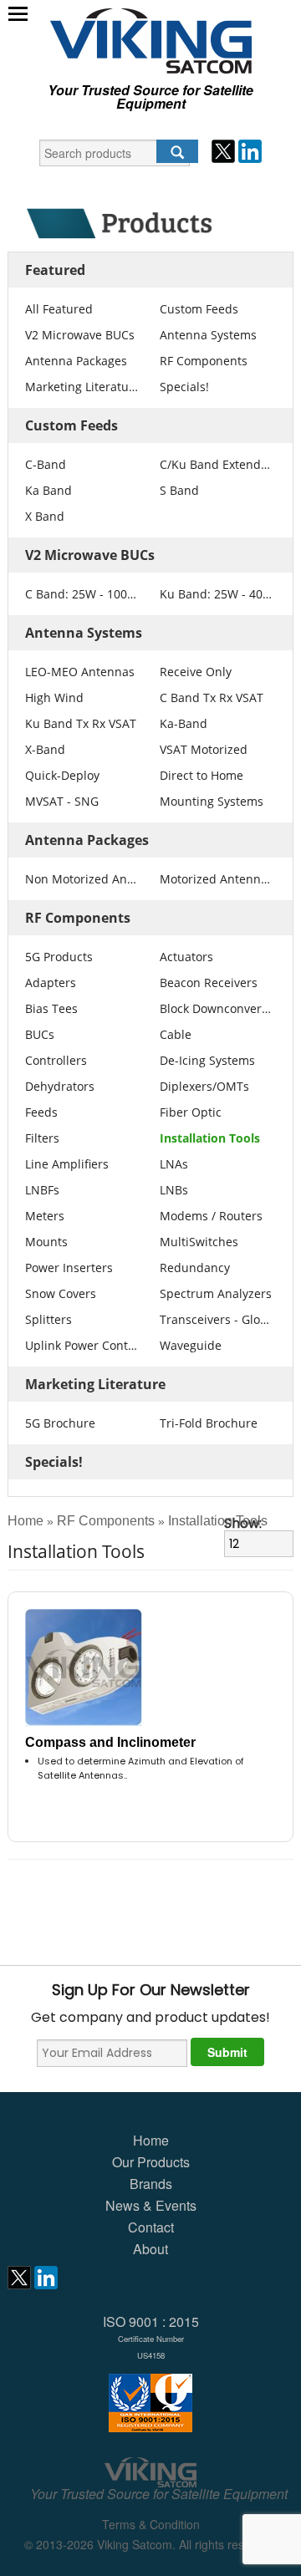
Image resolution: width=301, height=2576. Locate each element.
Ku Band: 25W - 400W (217, 594)
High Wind (54, 697)
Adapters (51, 983)
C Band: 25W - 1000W (82, 594)
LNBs (174, 1190)
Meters (45, 1216)
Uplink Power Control (82, 1345)
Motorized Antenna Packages (217, 879)
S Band (179, 490)
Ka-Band (184, 723)
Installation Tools (210, 1138)
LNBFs (42, 1190)
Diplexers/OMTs (204, 1086)
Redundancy (195, 1268)
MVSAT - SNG (62, 801)
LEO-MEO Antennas (80, 672)
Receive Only (196, 672)
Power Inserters (69, 1268)
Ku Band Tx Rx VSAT (81, 723)
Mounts (46, 1242)
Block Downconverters (217, 1008)
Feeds (41, 1112)
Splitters (48, 1319)
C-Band (46, 464)
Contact (151, 2227)
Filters (42, 1138)
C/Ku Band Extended (217, 464)
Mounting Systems (212, 801)
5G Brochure (60, 1423)
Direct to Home (202, 775)
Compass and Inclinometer (110, 1742)
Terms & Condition (151, 2524)
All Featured (59, 309)
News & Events (151, 2205)
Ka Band (48, 490)
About (150, 2249)
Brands (151, 2184)
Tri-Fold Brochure (209, 1423)
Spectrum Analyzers (216, 1293)
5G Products (59, 957)
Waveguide (191, 1345)
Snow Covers (61, 1293)
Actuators (186, 957)
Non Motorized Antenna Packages (82, 879)
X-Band (45, 749)
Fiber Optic (191, 1112)
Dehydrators (60, 1086)
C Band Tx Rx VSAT (212, 697)
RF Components (204, 361)
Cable (176, 1034)
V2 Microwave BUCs (80, 335)
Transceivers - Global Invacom (217, 1319)
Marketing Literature (82, 387)
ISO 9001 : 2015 (151, 2337)
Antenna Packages (76, 361)
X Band (45, 516)
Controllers (56, 1060)
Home (26, 1521)
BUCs (40, 1034)
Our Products (151, 2162)
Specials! (184, 387)
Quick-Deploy (62, 775)
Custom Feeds (199, 309)
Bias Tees (51, 1008)
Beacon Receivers (209, 983)
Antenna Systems (208, 335)
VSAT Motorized (204, 749)
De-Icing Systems (207, 1060)
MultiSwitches (199, 1242)
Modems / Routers (211, 1216)
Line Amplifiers (67, 1164)
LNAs (174, 1164)
